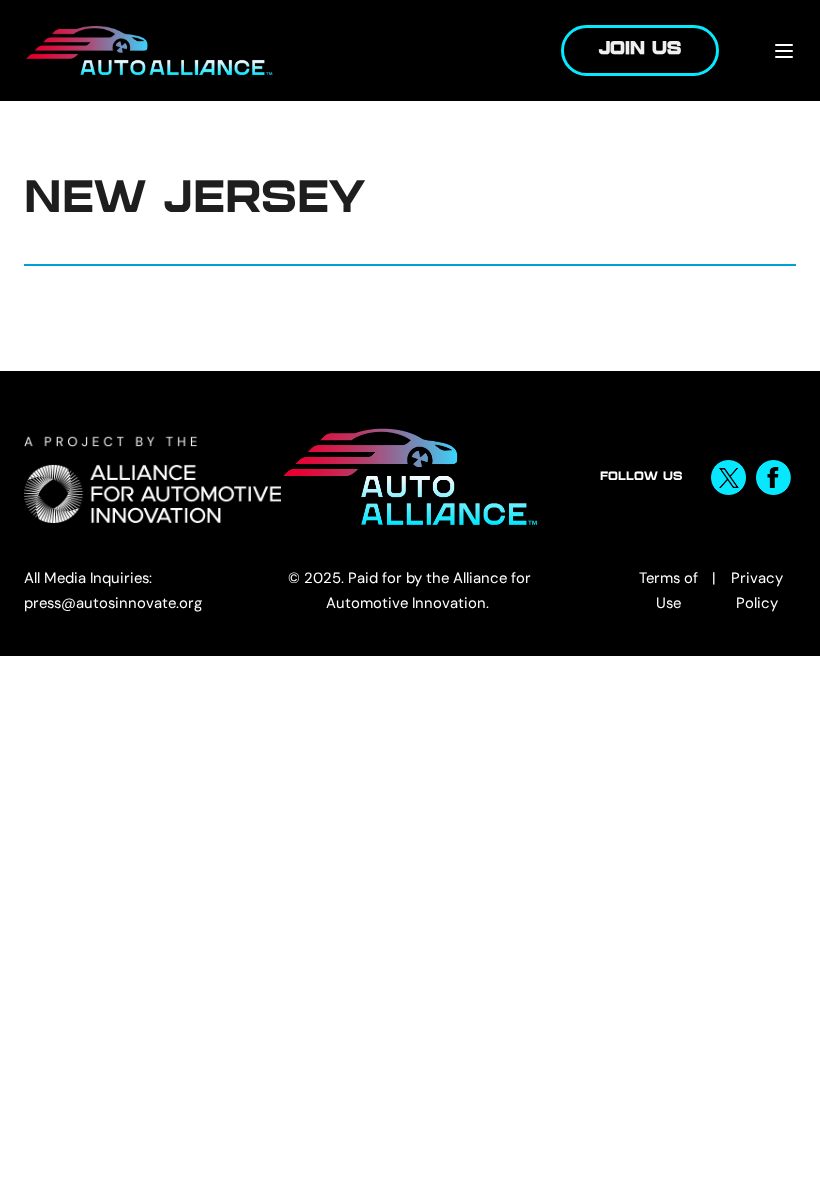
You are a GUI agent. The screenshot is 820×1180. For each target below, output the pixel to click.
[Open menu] (784, 51)
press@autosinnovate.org (113, 603)
